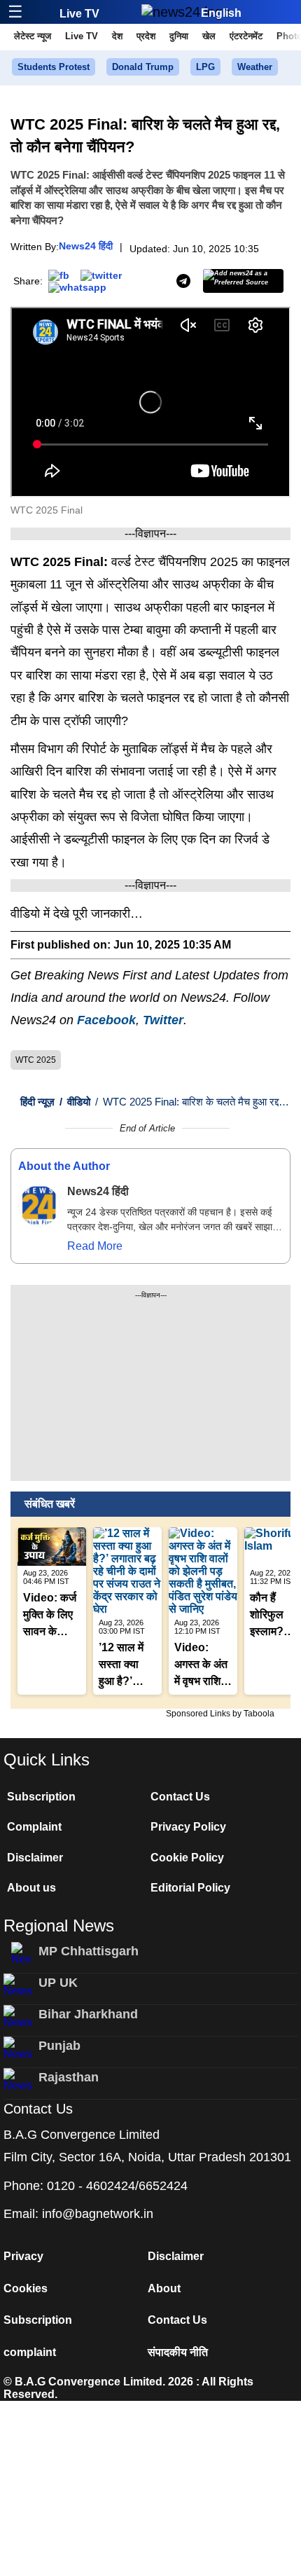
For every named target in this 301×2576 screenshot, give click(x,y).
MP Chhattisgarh (89, 1951)
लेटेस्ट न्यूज (33, 36)
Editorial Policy (190, 1888)
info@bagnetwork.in (98, 2214)
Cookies (26, 2288)
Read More (95, 1246)
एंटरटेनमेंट (246, 36)
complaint (30, 2352)
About (164, 2288)
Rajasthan (69, 2077)
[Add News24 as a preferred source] (243, 281)
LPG (205, 67)
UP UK (58, 1983)
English (221, 13)
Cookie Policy (187, 1858)
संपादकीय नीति (178, 2352)
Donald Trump (143, 67)
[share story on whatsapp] (77, 287)
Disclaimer (35, 1858)
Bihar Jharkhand (88, 2014)
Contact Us (180, 1797)
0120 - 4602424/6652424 (117, 2186)
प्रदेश (146, 36)
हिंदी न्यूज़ (37, 1102)
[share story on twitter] (101, 274)
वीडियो (75, 1102)
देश (117, 36)
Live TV (79, 14)
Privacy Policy (188, 1827)
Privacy (23, 2256)
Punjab (59, 2046)
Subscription (41, 1797)
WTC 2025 (36, 1060)
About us (31, 1888)
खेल (209, 36)
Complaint (34, 1827)
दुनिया (179, 36)
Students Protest (54, 67)
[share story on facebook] (59, 274)
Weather (255, 67)
